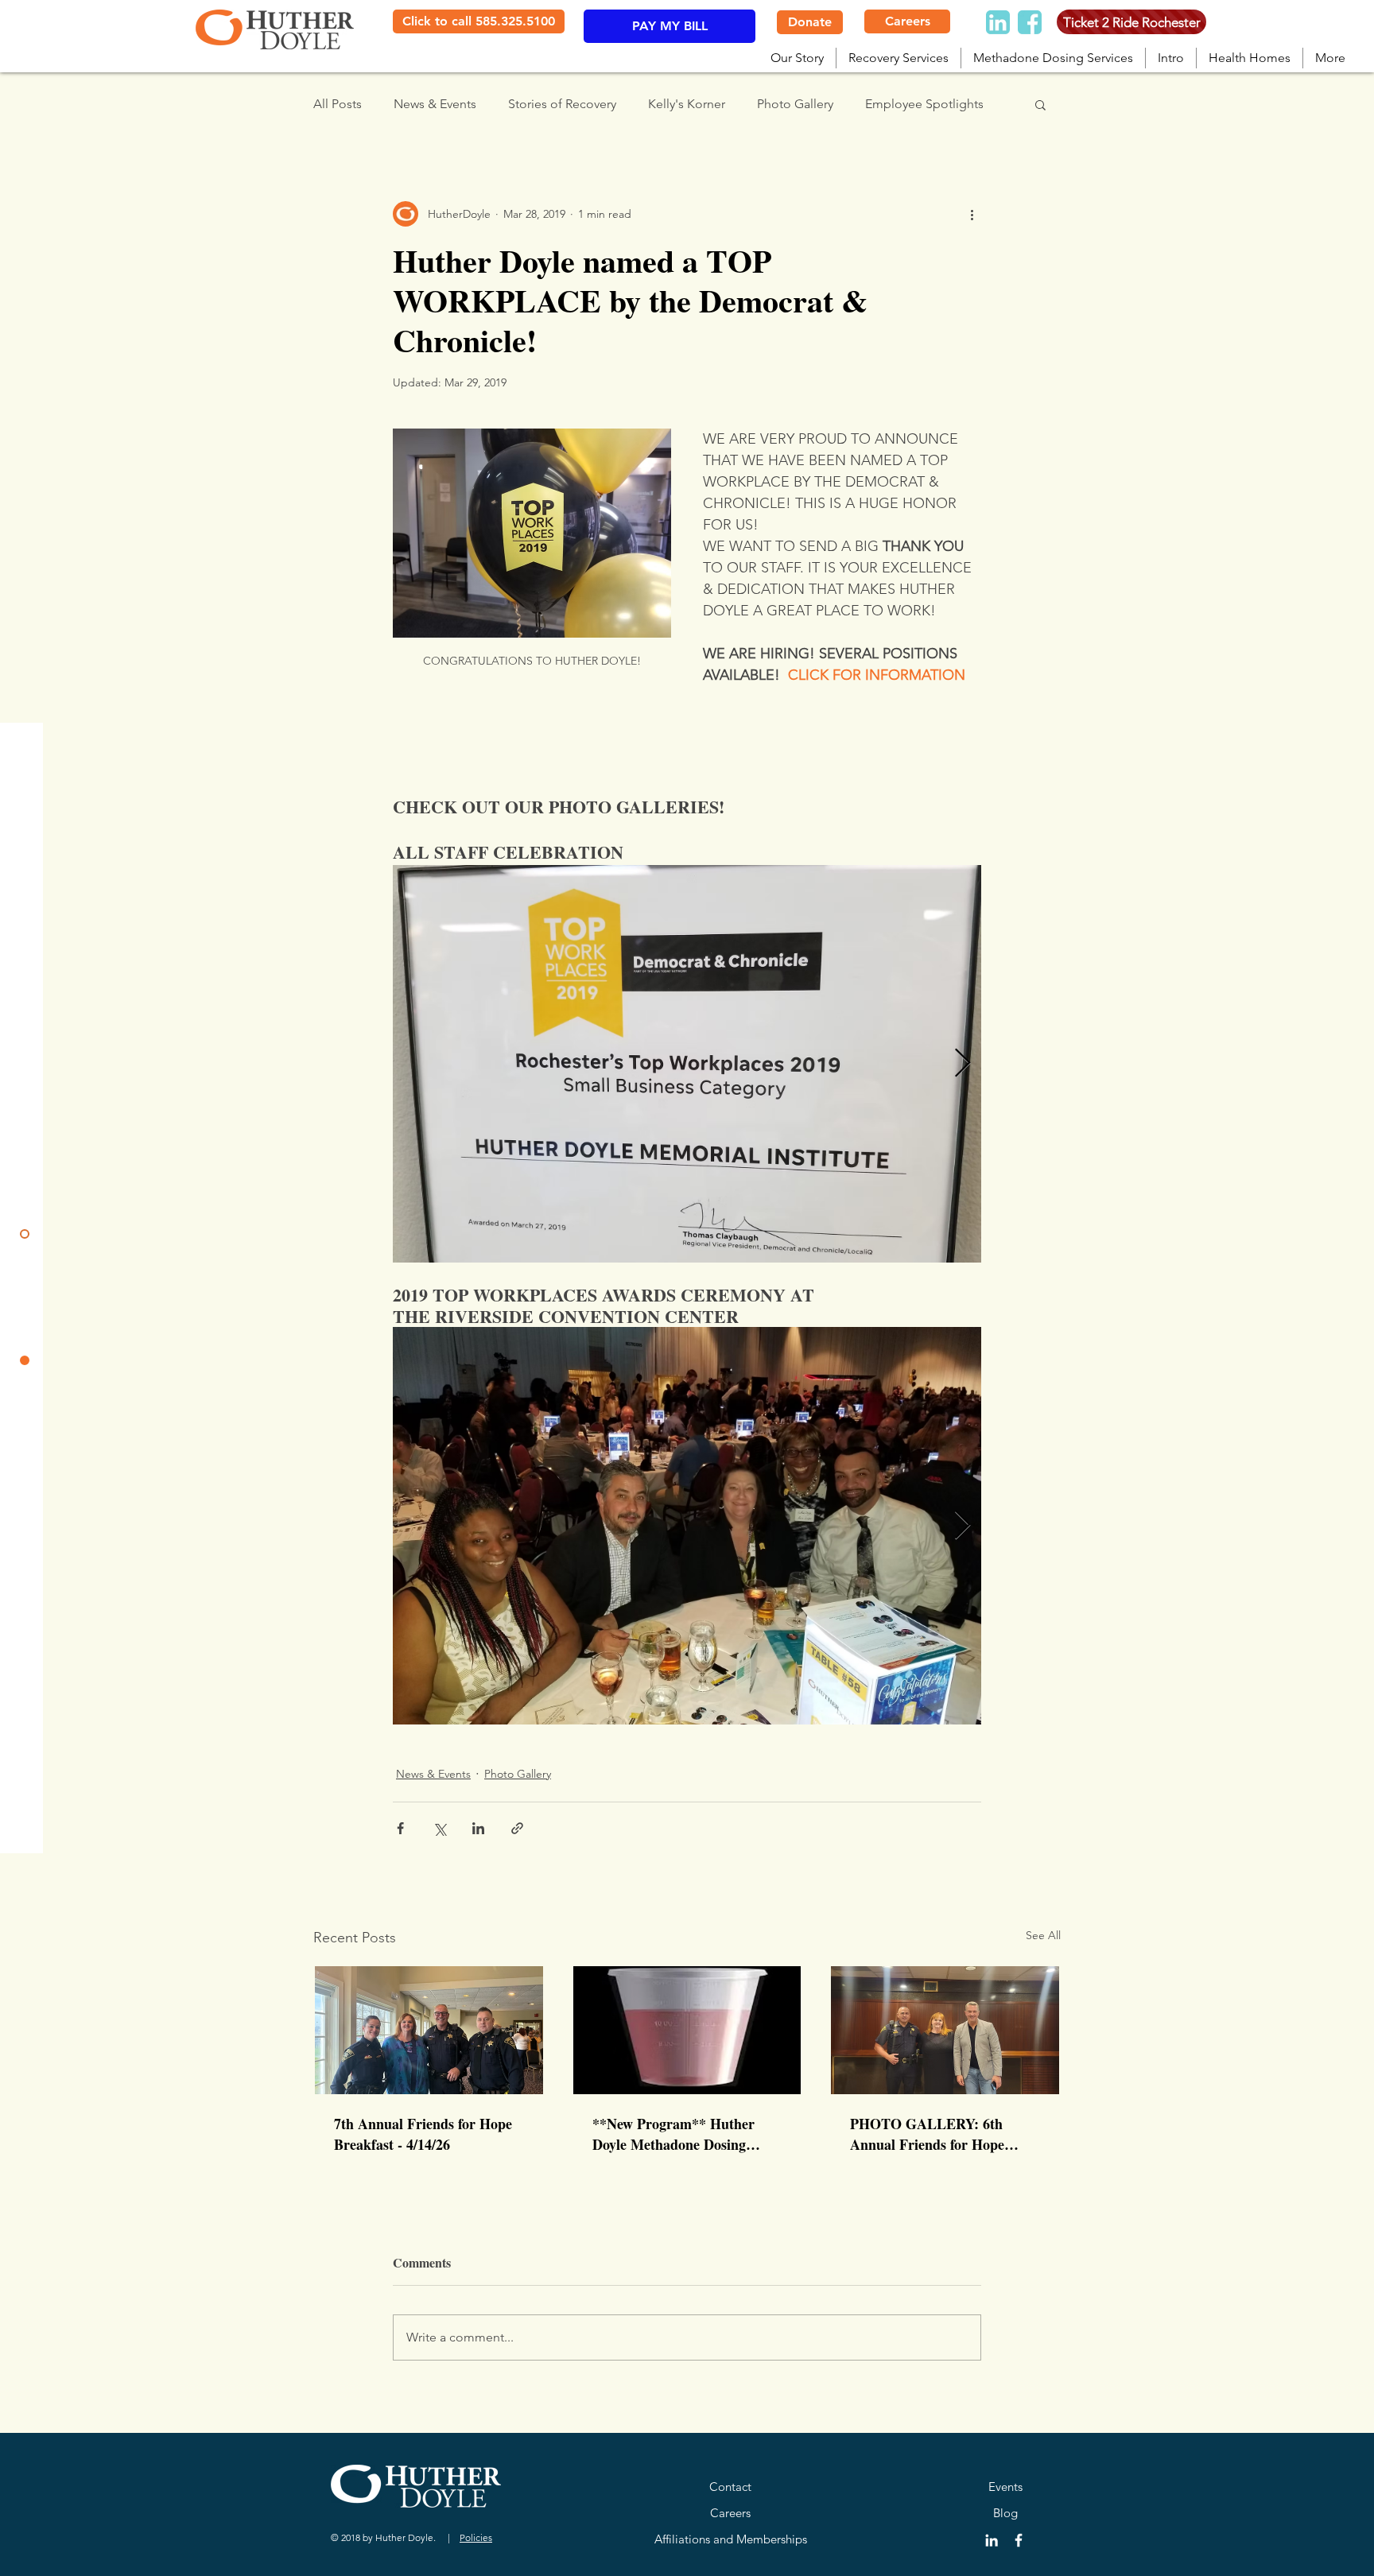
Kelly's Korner (687, 104)
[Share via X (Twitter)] (439, 1828)
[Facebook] (1030, 22)
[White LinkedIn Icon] (992, 2540)
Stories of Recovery (562, 104)
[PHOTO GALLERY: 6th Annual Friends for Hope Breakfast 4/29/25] (945, 2030)
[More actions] (972, 214)
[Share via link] (517, 1828)
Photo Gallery (795, 104)
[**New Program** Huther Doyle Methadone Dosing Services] (687, 2030)
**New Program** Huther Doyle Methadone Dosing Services (673, 2134)
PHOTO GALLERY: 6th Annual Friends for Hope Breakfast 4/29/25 (927, 2134)
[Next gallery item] (963, 1064)
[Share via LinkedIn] (478, 1828)
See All (1043, 1935)
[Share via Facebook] (400, 1828)
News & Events (435, 104)
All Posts (338, 104)
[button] (1040, 104)
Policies (476, 2537)
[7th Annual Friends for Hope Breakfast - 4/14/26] (429, 2030)
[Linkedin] (998, 22)
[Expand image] (687, 1064)
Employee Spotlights (924, 104)
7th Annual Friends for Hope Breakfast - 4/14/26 (423, 2134)
